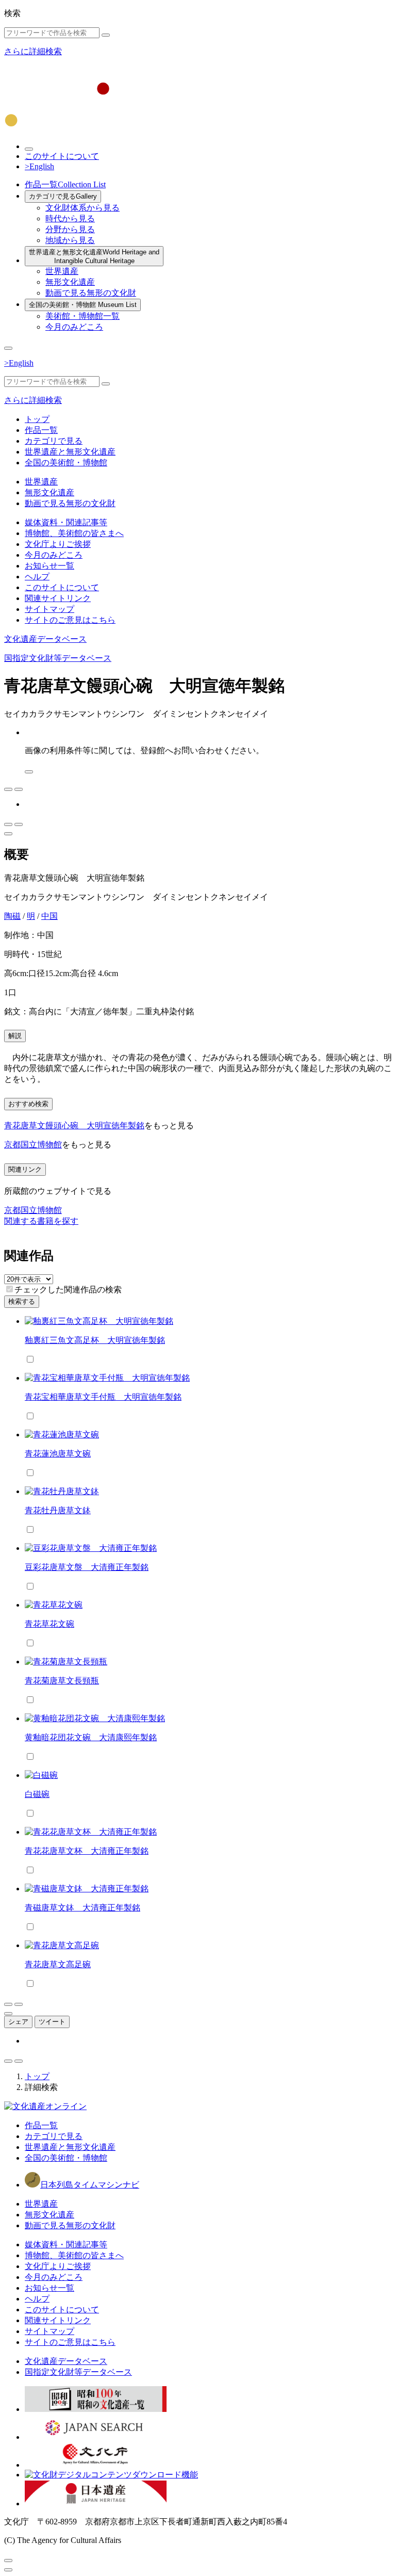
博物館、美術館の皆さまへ (74, 533)
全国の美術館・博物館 (83, 305)
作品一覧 (65, 184)
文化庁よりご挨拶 (58, 544)
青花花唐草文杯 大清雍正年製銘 (87, 1851)
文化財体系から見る (82, 208)
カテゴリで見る (63, 196)
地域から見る (70, 240)
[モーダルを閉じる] (8, 2561)
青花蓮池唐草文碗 (58, 1454)
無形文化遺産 (70, 282)
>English (39, 166)
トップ (37, 419)
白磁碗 (37, 1794)
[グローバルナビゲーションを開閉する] (8, 348)
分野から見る (70, 229)
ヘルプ (37, 577)
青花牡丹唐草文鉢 (58, 1510)
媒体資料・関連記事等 (66, 522)
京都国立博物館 (33, 1145)
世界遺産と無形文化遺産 (94, 256)
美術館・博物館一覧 (82, 316)
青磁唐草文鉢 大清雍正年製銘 (82, 1908)
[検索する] (106, 35)
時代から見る (70, 218)
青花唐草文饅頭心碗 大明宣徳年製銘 (74, 1125)
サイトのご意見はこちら (70, 620)
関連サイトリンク (58, 598)
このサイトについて (62, 156)
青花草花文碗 (49, 1624)
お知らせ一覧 (49, 566)
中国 (49, 916)
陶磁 (12, 916)
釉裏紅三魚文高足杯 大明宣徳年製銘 (95, 1340)
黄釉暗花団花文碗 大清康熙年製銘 (91, 1737)
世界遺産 (62, 271)
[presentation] (10, 1289)
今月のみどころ (74, 327)
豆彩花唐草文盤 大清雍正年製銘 (87, 1567)
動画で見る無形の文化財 (91, 293)
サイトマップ (49, 609)
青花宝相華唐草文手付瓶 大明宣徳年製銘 (103, 1397)
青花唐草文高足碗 (58, 1964)
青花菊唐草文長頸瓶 (62, 1681)
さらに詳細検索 (33, 51)
